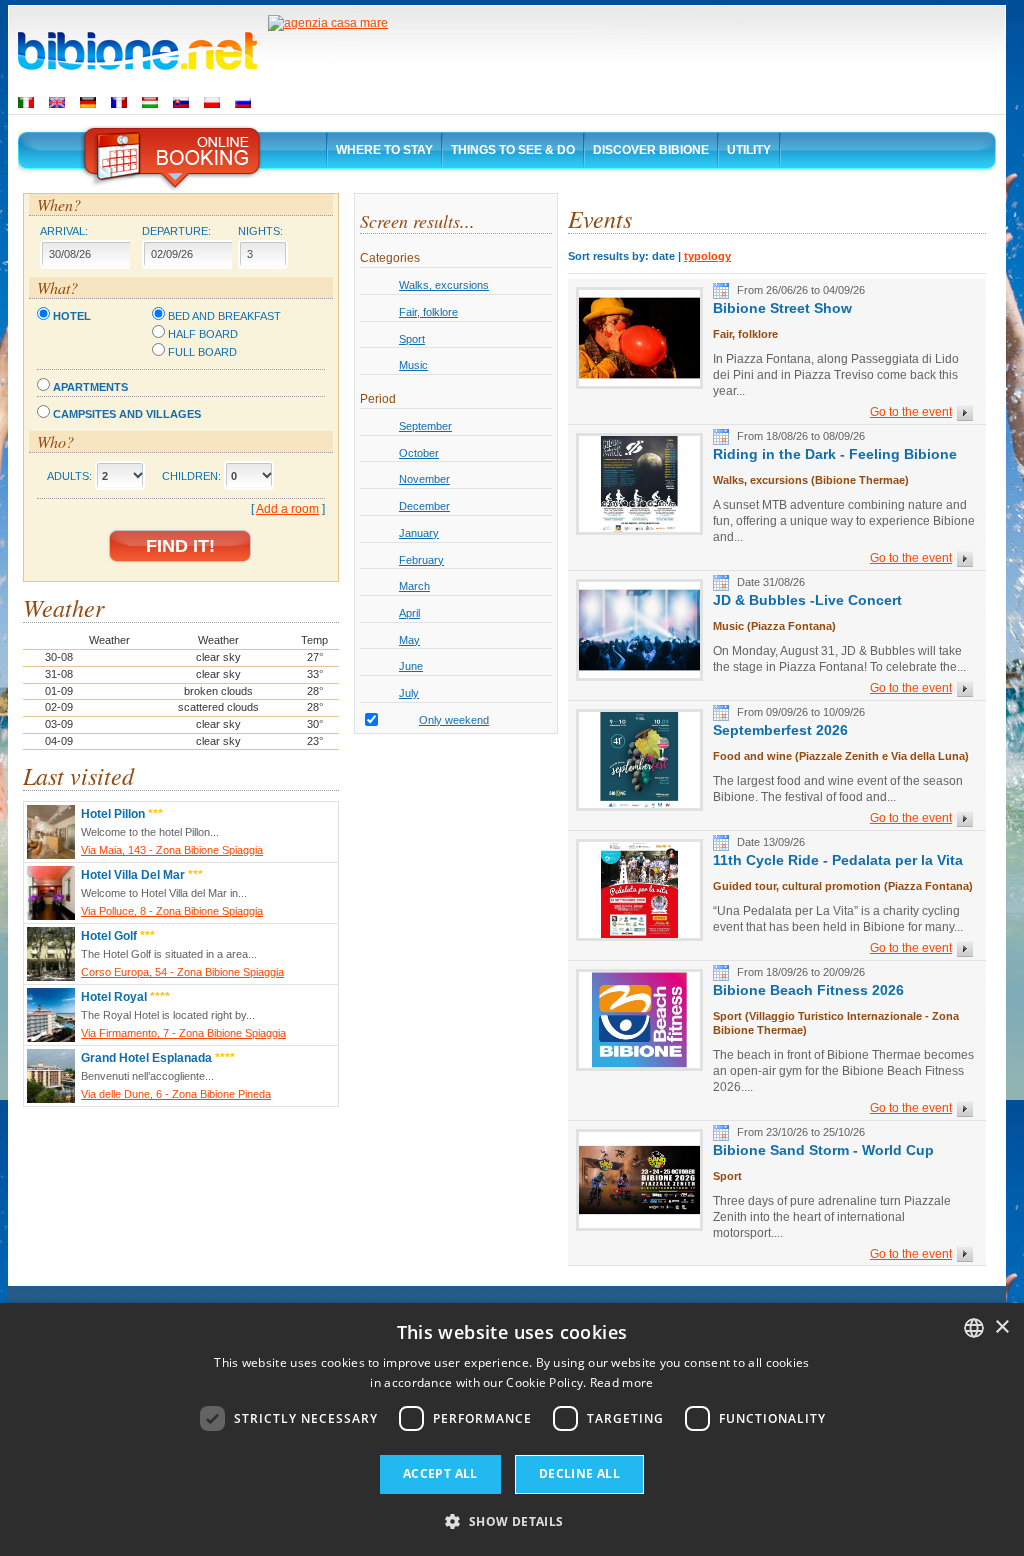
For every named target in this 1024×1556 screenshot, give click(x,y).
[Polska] (212, 102)
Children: (191, 476)
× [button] (1001, 1327)
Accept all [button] (440, 1473)
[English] (57, 102)
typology (707, 256)
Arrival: (64, 231)
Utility (749, 150)
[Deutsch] (88, 102)
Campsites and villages (127, 414)
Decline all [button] (579, 1473)
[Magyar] (150, 102)
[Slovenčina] (181, 102)
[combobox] (974, 1328)
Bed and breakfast (224, 316)
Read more (622, 1382)
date (663, 256)
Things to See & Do (513, 150)
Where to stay (384, 150)
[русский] (243, 102)
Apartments (90, 387)
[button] (511, 1520)
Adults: (69, 476)
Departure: (176, 231)
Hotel (72, 316)
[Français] (119, 102)
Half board (203, 334)
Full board (202, 352)
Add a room (287, 509)
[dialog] (512, 1429)
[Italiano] (26, 102)
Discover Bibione (651, 150)
